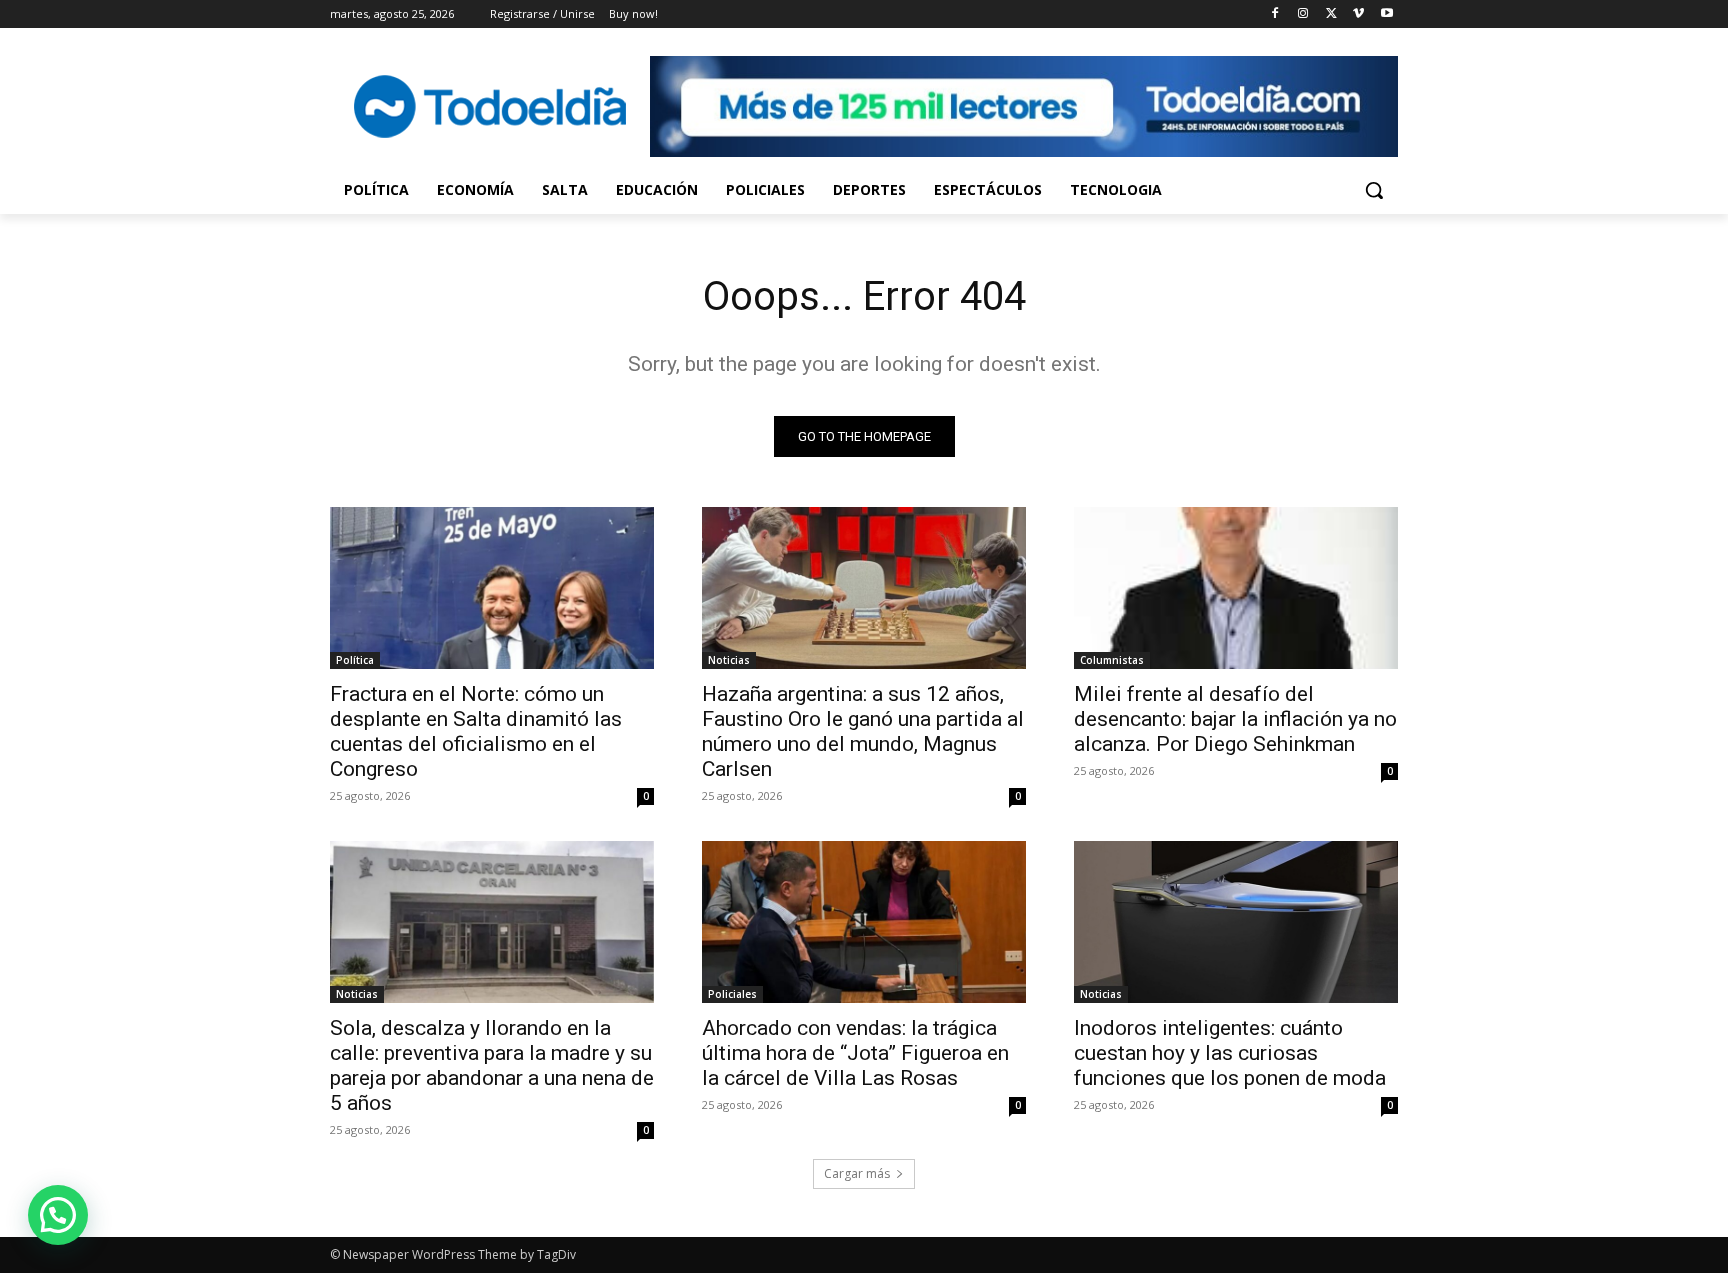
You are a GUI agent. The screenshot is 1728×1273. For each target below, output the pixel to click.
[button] (1374, 190)
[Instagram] (1303, 14)
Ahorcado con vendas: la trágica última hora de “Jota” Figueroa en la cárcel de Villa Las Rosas (855, 1053)
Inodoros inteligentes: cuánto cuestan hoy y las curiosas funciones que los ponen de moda (1230, 1053)
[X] (1331, 14)
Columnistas (1112, 660)
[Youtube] (1386, 14)
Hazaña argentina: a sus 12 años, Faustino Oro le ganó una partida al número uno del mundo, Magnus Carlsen (863, 731)
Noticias (729, 660)
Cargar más (857, 1173)
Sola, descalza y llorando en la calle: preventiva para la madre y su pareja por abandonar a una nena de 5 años (492, 1065)
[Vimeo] (1358, 14)
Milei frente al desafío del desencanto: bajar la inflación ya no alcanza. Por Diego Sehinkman (1235, 719)
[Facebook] (1275, 14)
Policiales (732, 994)
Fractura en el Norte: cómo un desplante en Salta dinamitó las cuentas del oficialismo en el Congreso (476, 731)
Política (355, 660)
